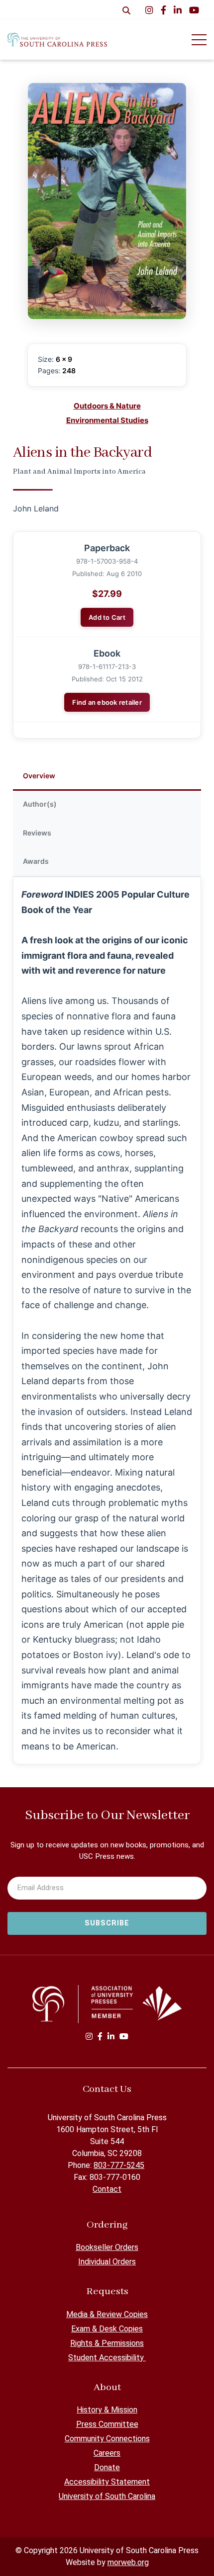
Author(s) (40, 804)
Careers (107, 2453)
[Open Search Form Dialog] (126, 10)
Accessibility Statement (107, 2482)
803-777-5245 (119, 2165)
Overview (39, 776)
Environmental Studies (107, 420)
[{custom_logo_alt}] (57, 40)
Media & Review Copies (107, 2314)
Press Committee (107, 2424)
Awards (36, 861)
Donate (107, 2467)
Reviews (37, 833)
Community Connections (107, 2439)
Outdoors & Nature (107, 406)
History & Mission (107, 2410)
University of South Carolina (107, 2496)
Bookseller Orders (107, 2247)
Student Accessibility (107, 2358)
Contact (107, 2189)
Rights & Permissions (107, 2343)
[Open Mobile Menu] (199, 40)
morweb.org (128, 2562)
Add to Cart (107, 617)
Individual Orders (107, 2262)
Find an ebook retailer (107, 702)
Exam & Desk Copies (107, 2329)
